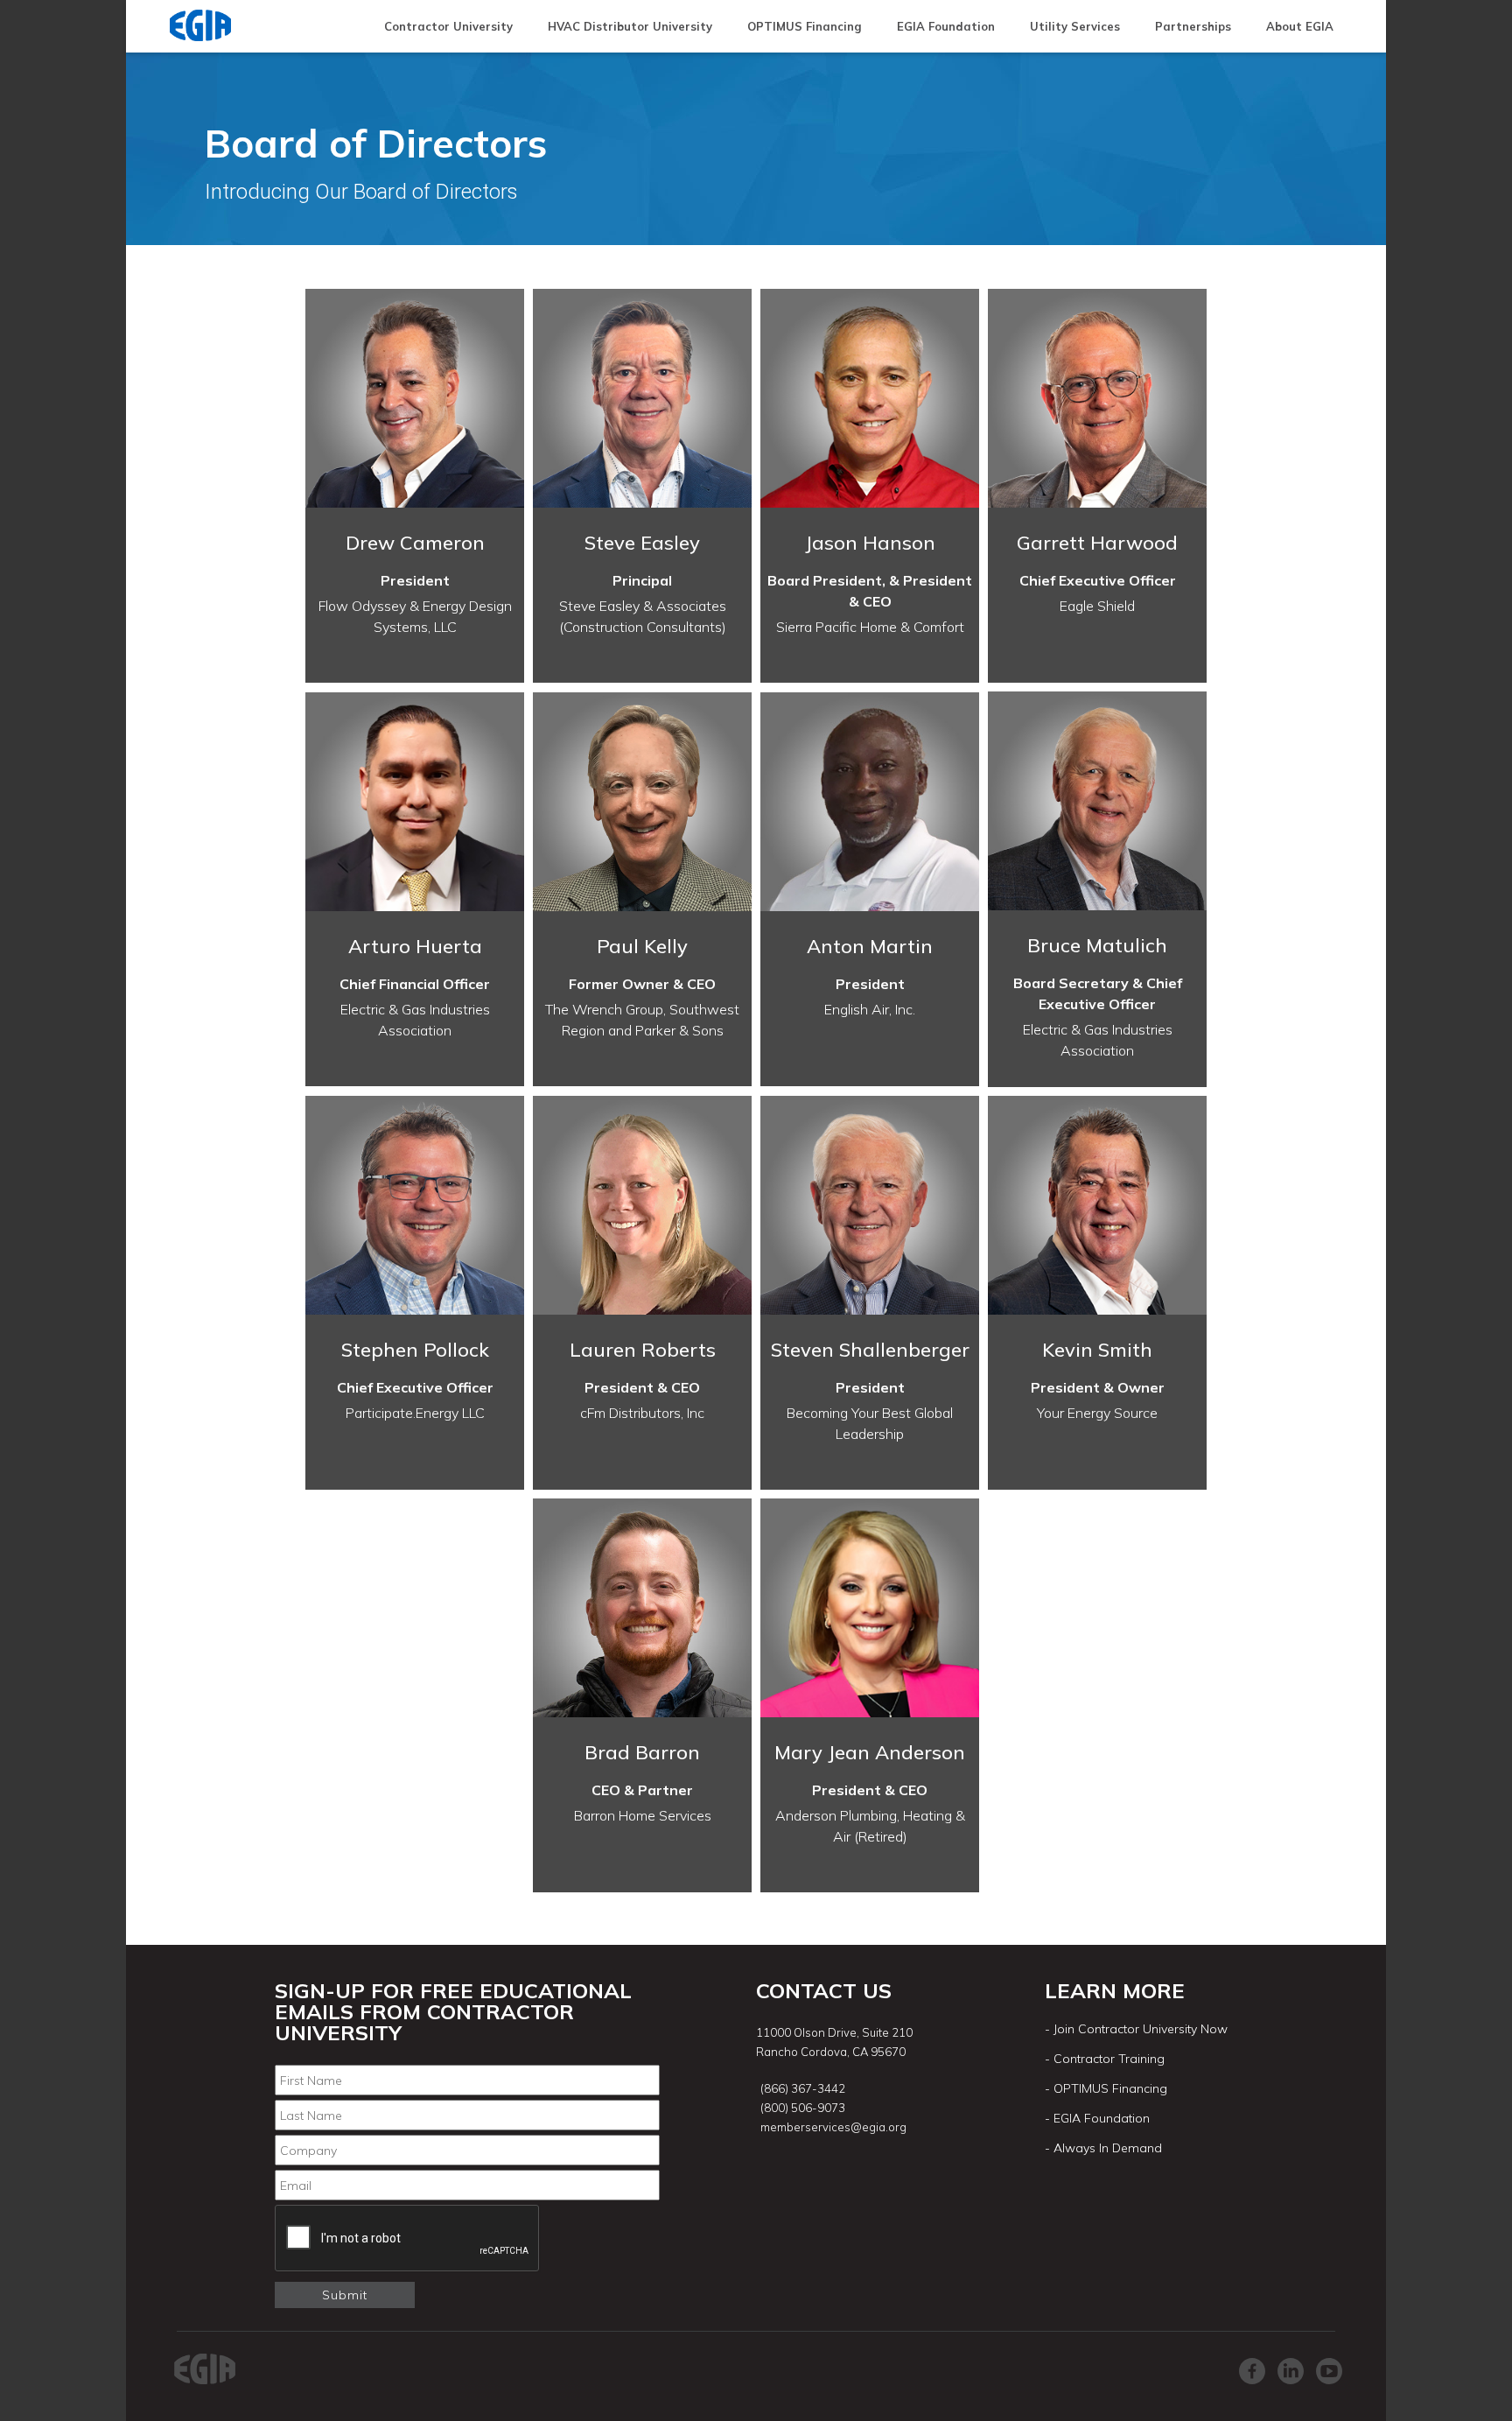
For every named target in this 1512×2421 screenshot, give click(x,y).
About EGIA (1300, 26)
